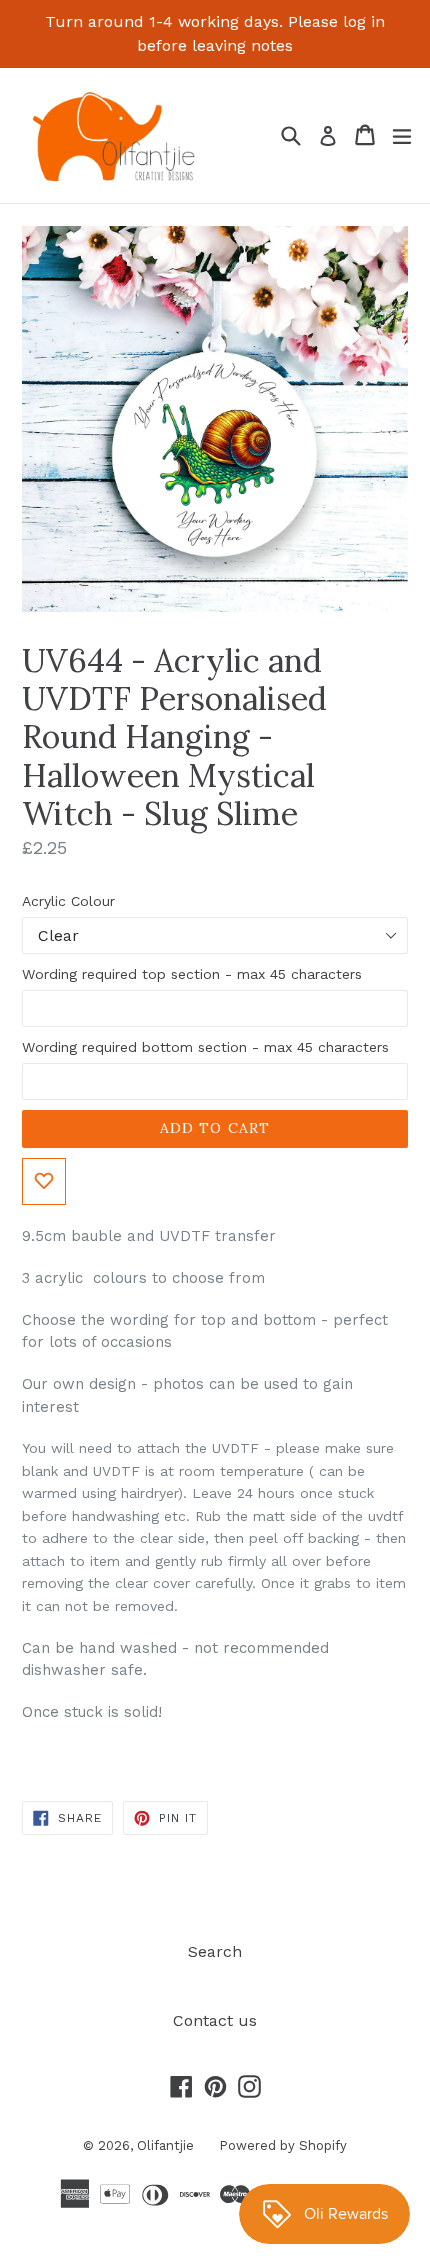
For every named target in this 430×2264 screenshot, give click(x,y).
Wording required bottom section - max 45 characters (205, 1047)
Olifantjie (165, 2145)
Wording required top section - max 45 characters (192, 974)
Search (215, 1951)
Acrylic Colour (68, 901)
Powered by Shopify (283, 2145)
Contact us (215, 2020)
